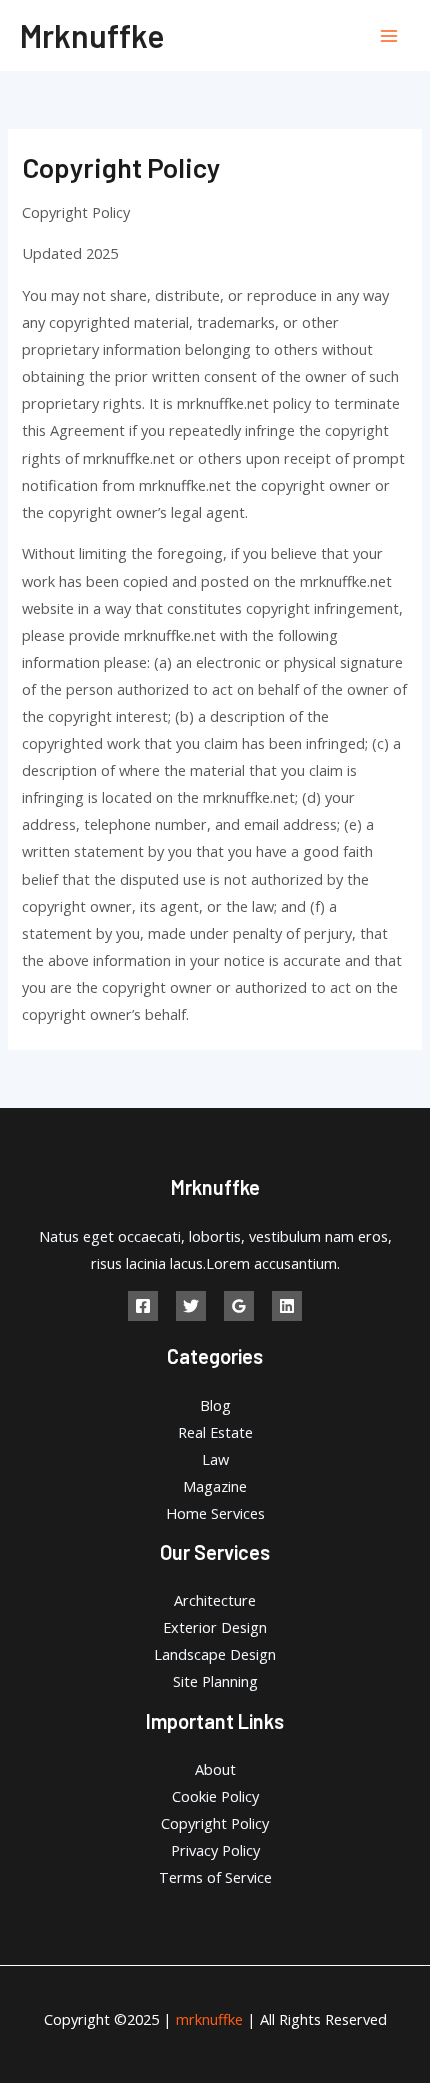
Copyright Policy (215, 1823)
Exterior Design (215, 1627)
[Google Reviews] (239, 1306)
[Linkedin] (287, 1306)
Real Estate (215, 1432)
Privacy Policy (215, 1850)
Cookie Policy (215, 1796)
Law (215, 1459)
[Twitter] (191, 1306)
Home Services (215, 1513)
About (215, 1769)
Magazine (215, 1486)
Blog (215, 1405)
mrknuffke (92, 35)
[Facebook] (143, 1306)
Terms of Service (215, 1877)
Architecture (215, 1600)
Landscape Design (215, 1654)
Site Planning (215, 1681)
